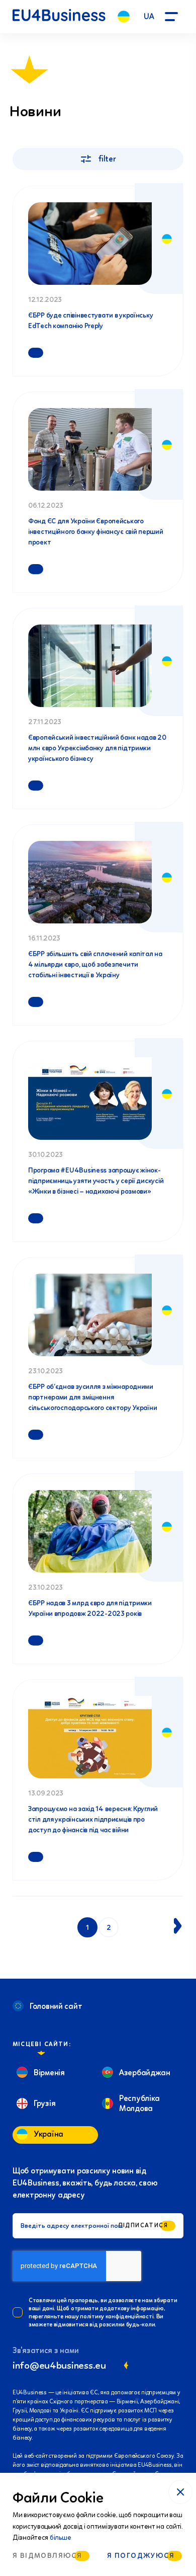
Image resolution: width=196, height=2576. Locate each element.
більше (60, 2538)
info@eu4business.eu (59, 2365)
